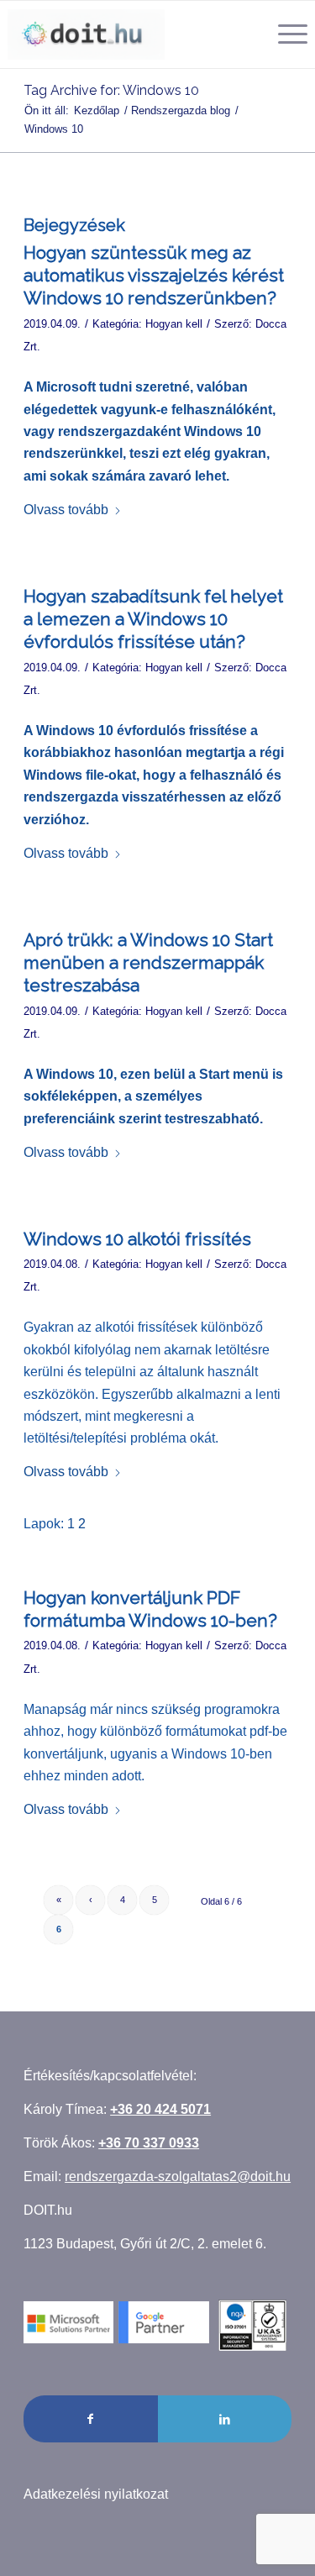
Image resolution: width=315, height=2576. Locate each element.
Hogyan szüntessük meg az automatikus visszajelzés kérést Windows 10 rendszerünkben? (154, 276)
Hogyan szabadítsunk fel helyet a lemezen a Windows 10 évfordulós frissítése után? (153, 619)
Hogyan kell (174, 324)
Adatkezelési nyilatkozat (96, 2494)
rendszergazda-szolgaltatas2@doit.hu (178, 2176)
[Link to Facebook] (90, 2419)
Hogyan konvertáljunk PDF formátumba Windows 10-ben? (150, 1609)
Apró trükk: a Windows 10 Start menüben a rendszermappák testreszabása (148, 963)
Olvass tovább (66, 510)
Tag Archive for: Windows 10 (111, 90)
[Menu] (284, 34)
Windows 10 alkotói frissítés (137, 1239)
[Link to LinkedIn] (225, 2419)
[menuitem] (284, 34)
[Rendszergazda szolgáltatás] (86, 34)
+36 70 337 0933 (149, 2143)
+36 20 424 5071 (160, 2109)
